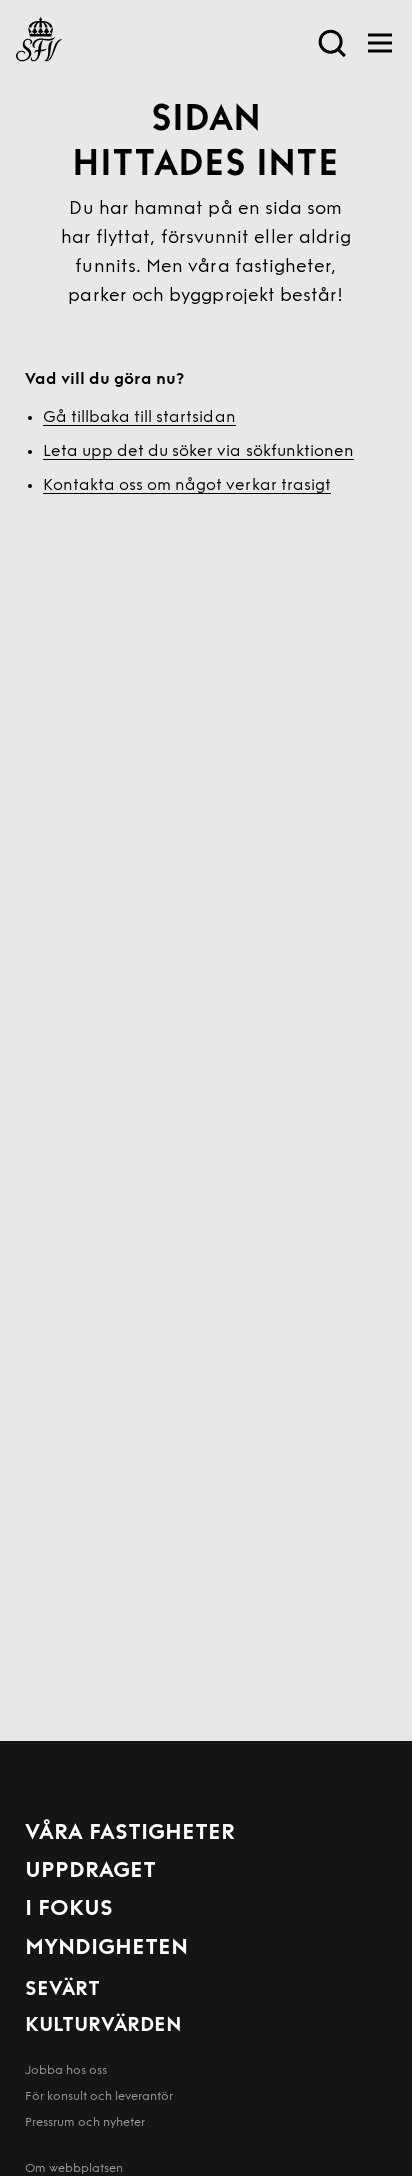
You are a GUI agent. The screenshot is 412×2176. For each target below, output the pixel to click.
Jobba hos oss (66, 2071)
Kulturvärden (103, 2026)
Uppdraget (90, 1871)
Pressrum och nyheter (85, 2123)
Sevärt (62, 1990)
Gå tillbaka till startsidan (139, 418)
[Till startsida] (39, 43)
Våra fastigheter (130, 1833)
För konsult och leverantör (99, 2097)
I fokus (69, 1909)
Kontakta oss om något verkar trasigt (187, 486)
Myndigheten (106, 1948)
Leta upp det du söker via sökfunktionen (198, 452)
